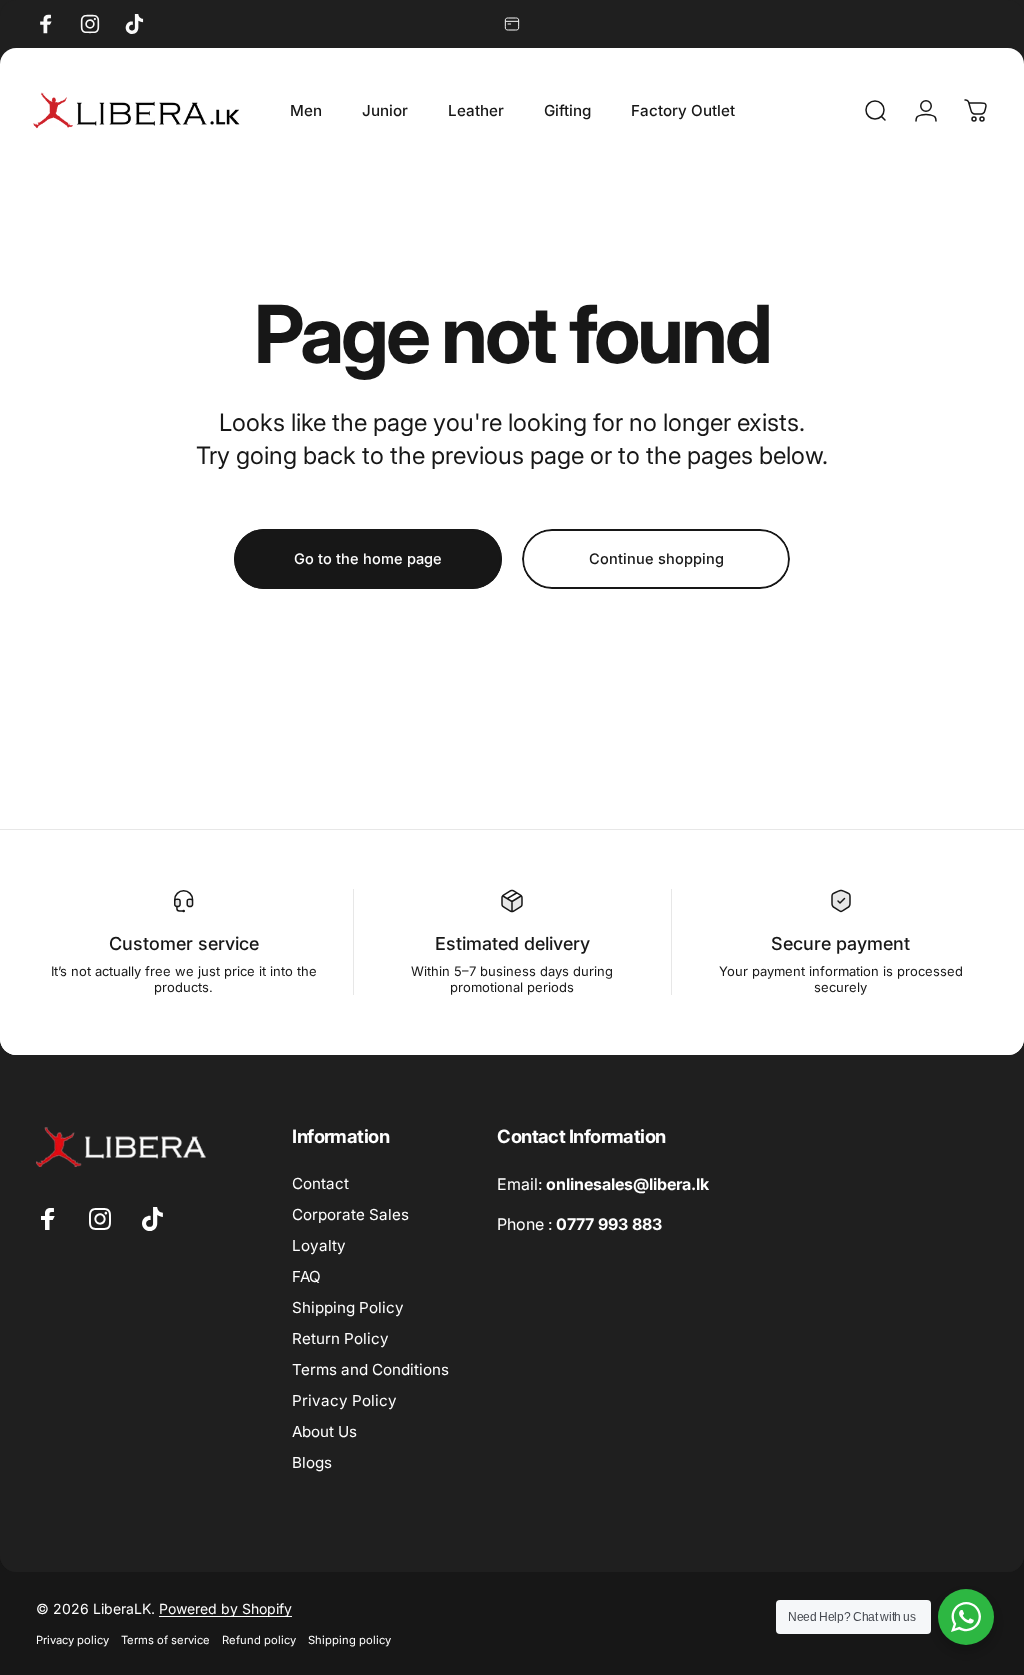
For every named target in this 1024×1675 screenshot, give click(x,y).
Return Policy (340, 1338)
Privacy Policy (344, 1400)
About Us (324, 1431)
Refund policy (259, 1640)
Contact (320, 1183)
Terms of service (165, 1640)
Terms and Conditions (370, 1369)
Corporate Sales (350, 1214)
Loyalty (319, 1245)
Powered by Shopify (225, 1608)
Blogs (312, 1462)
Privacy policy (72, 1640)
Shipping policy (349, 1640)
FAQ (306, 1276)
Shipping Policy (348, 1307)
